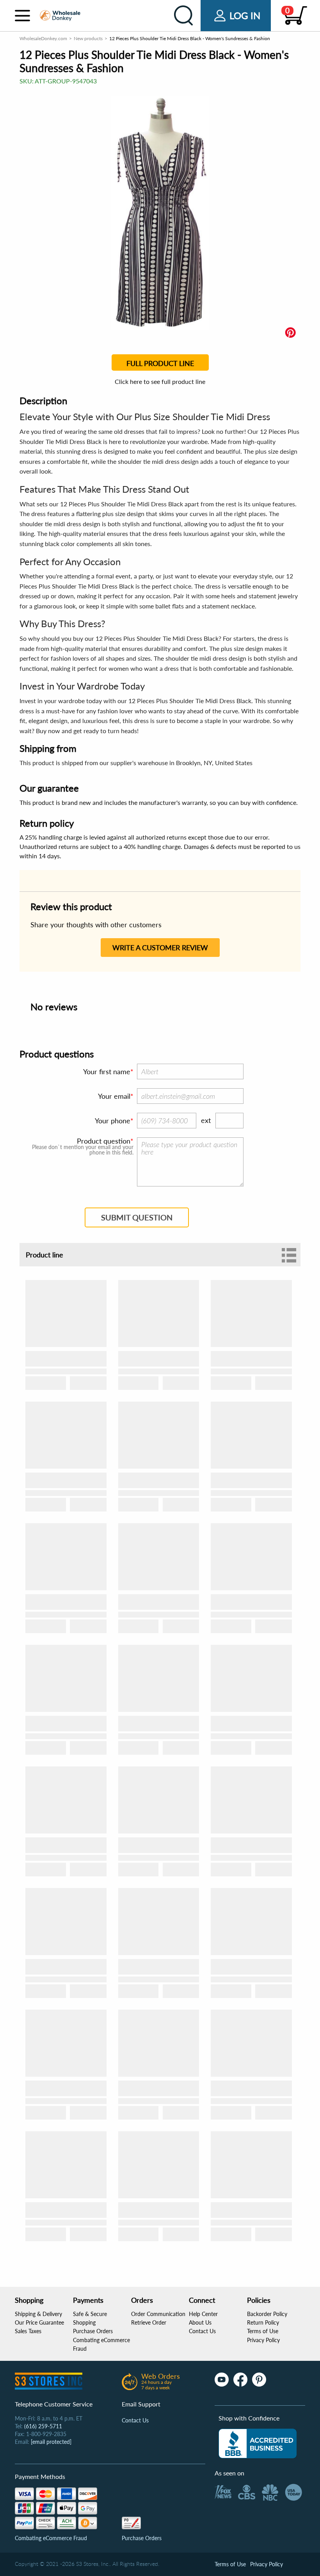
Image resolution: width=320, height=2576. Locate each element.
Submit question (137, 1217)
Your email (114, 1096)
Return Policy (263, 2322)
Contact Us (202, 2331)
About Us (200, 2322)
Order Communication (158, 2314)
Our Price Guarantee (39, 2322)
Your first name (107, 1071)
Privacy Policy (263, 2340)
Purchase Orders (93, 2331)
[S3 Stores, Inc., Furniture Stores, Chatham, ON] (258, 2443)
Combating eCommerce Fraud (51, 2538)
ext (206, 1120)
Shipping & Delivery (38, 2314)
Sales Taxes (28, 2331)
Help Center (203, 2314)
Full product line (160, 363)
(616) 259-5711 (43, 2426)
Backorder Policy (267, 2314)
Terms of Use (263, 2331)
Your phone (113, 1121)
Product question (104, 1141)
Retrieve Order (149, 2322)
